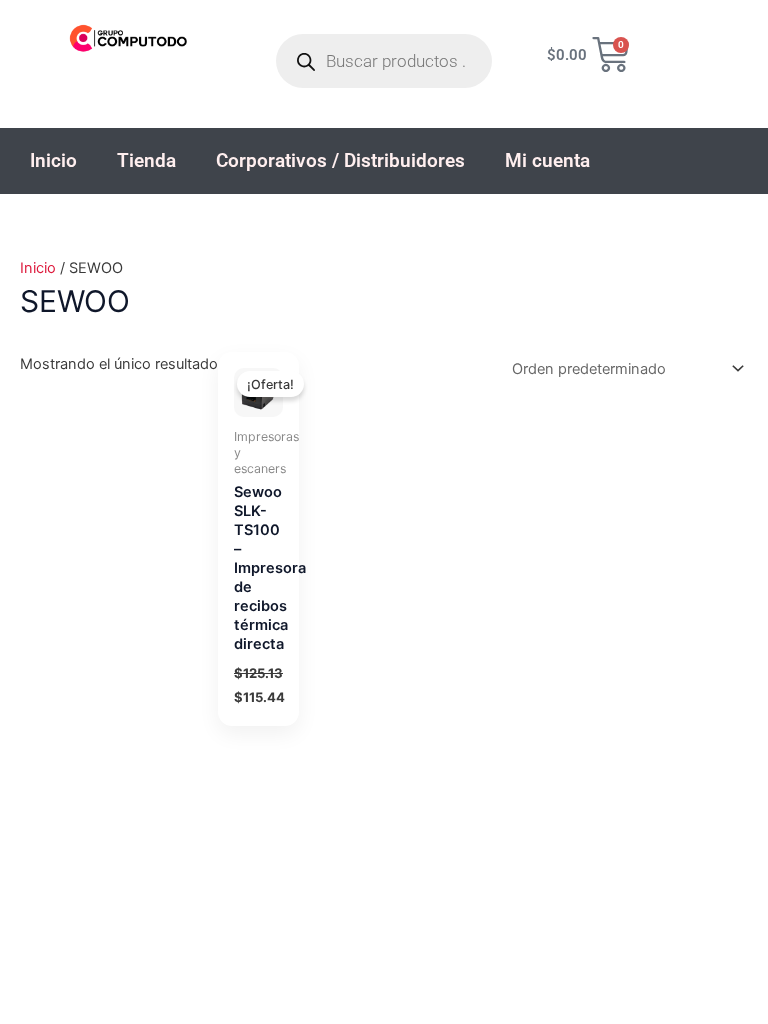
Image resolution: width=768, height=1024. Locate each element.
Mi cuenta (547, 160)
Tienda (146, 160)
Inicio (53, 160)
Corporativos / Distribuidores (340, 160)
